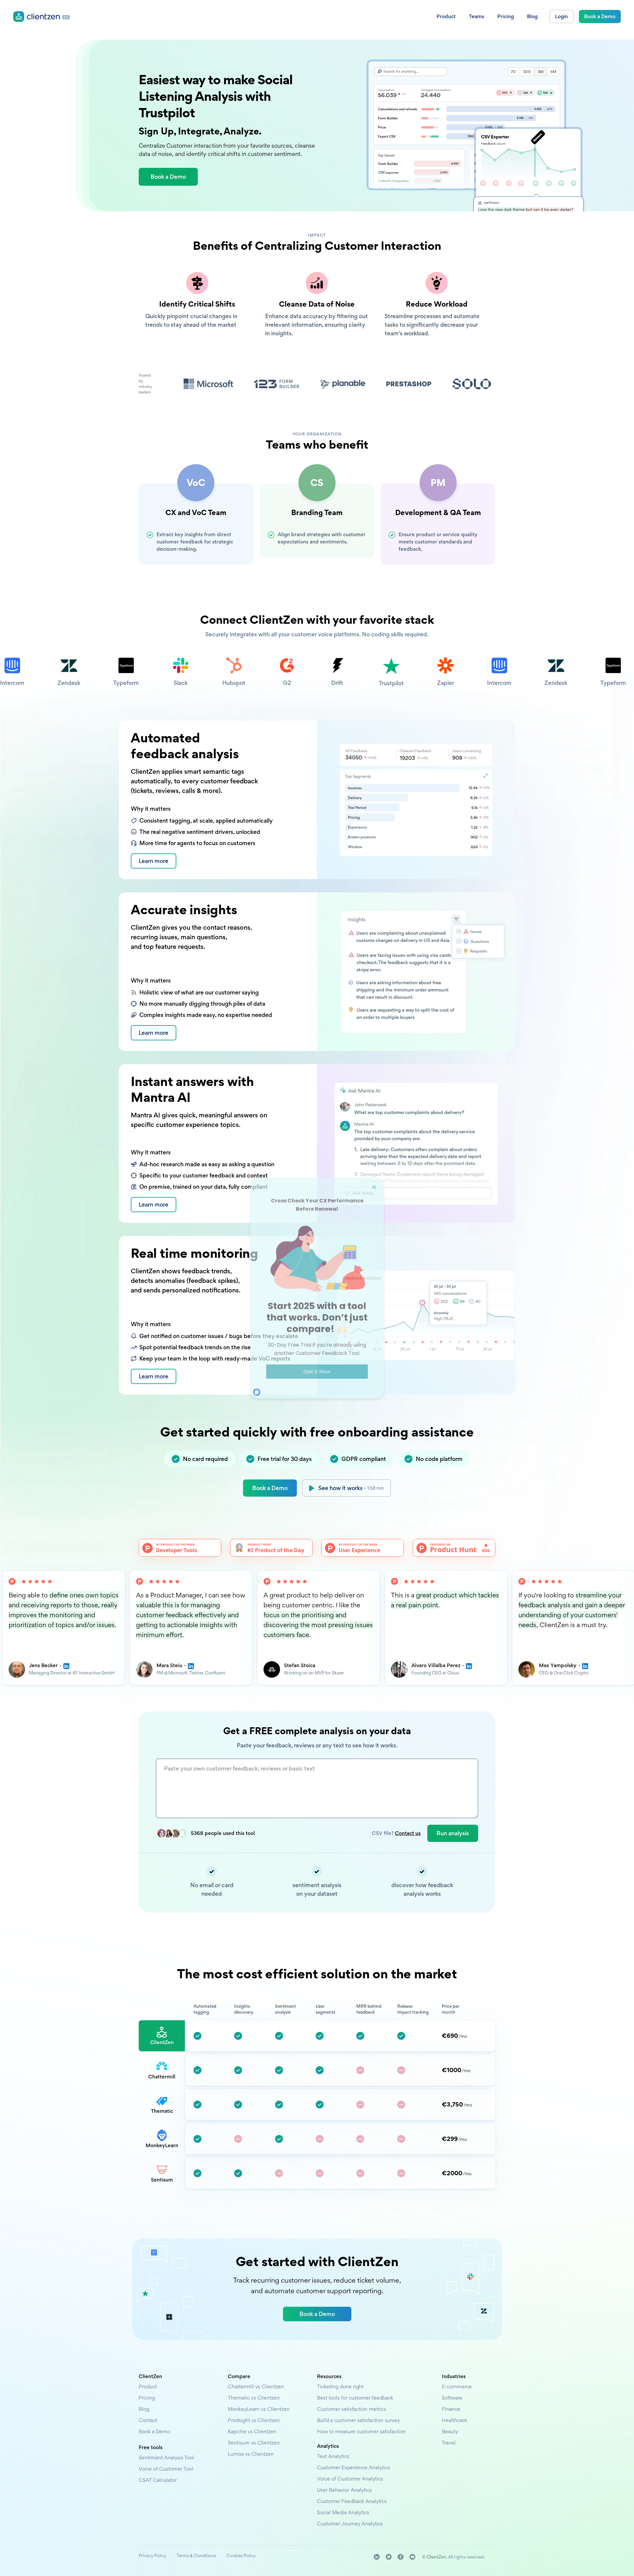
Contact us (408, 1833)
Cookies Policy (241, 2556)
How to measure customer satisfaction (361, 2431)
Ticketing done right (340, 2387)
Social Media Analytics (343, 2512)
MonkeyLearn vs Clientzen (259, 2409)
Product (148, 2387)
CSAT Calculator (158, 2480)
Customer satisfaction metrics (352, 2409)
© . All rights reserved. (453, 2557)
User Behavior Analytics (344, 2490)
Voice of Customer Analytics (350, 2479)
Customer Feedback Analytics (352, 2501)
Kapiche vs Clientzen (252, 2431)
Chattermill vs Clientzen (256, 2387)
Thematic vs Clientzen (254, 2398)
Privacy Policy (152, 2556)
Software (452, 2398)
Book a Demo (270, 1488)
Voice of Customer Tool (166, 2469)
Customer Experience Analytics (353, 2467)
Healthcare (455, 2420)
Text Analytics (333, 2456)
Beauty (450, 2431)
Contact (148, 2420)
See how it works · (351, 1488)
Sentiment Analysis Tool (166, 2458)
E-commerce (457, 2387)
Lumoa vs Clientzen (251, 2454)
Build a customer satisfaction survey (358, 2420)
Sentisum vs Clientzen (254, 2443)
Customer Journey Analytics (350, 2524)
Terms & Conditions (196, 2556)
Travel (449, 2443)
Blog (144, 2409)
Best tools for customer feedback (355, 2398)
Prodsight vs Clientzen (254, 2420)
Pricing (147, 2398)
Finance (451, 2409)
